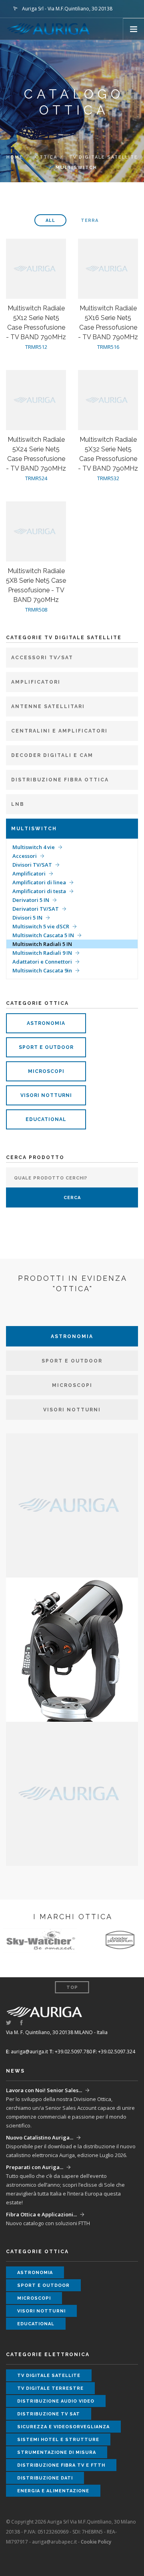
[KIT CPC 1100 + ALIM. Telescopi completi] (72, 1649)
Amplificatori (29, 873)
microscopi (46, 1071)
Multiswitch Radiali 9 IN (42, 953)
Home (15, 157)
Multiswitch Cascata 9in (42, 970)
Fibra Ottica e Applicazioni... (41, 2214)
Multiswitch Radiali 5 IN (42, 944)
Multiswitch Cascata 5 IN (43, 935)
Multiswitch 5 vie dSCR (41, 926)
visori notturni (46, 1095)
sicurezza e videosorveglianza (63, 2427)
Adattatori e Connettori (42, 962)
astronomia (46, 1023)
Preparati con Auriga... (35, 2167)
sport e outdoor (46, 1047)
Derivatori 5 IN (31, 900)
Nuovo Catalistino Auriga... (40, 2137)
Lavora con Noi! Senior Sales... (44, 2090)
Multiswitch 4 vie (34, 847)
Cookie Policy (96, 2542)
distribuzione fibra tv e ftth (61, 2465)
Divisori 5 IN (27, 918)
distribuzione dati (45, 2478)
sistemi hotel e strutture (58, 2440)
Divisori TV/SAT (32, 865)
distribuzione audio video (56, 2401)
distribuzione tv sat (49, 2414)
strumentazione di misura (57, 2452)
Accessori (25, 856)
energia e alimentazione (53, 2491)
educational (46, 1119)
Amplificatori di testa (39, 891)
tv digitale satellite (104, 157)
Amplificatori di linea (39, 882)
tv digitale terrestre (50, 2388)
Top (72, 1987)
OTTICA (46, 157)
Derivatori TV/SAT (36, 909)
